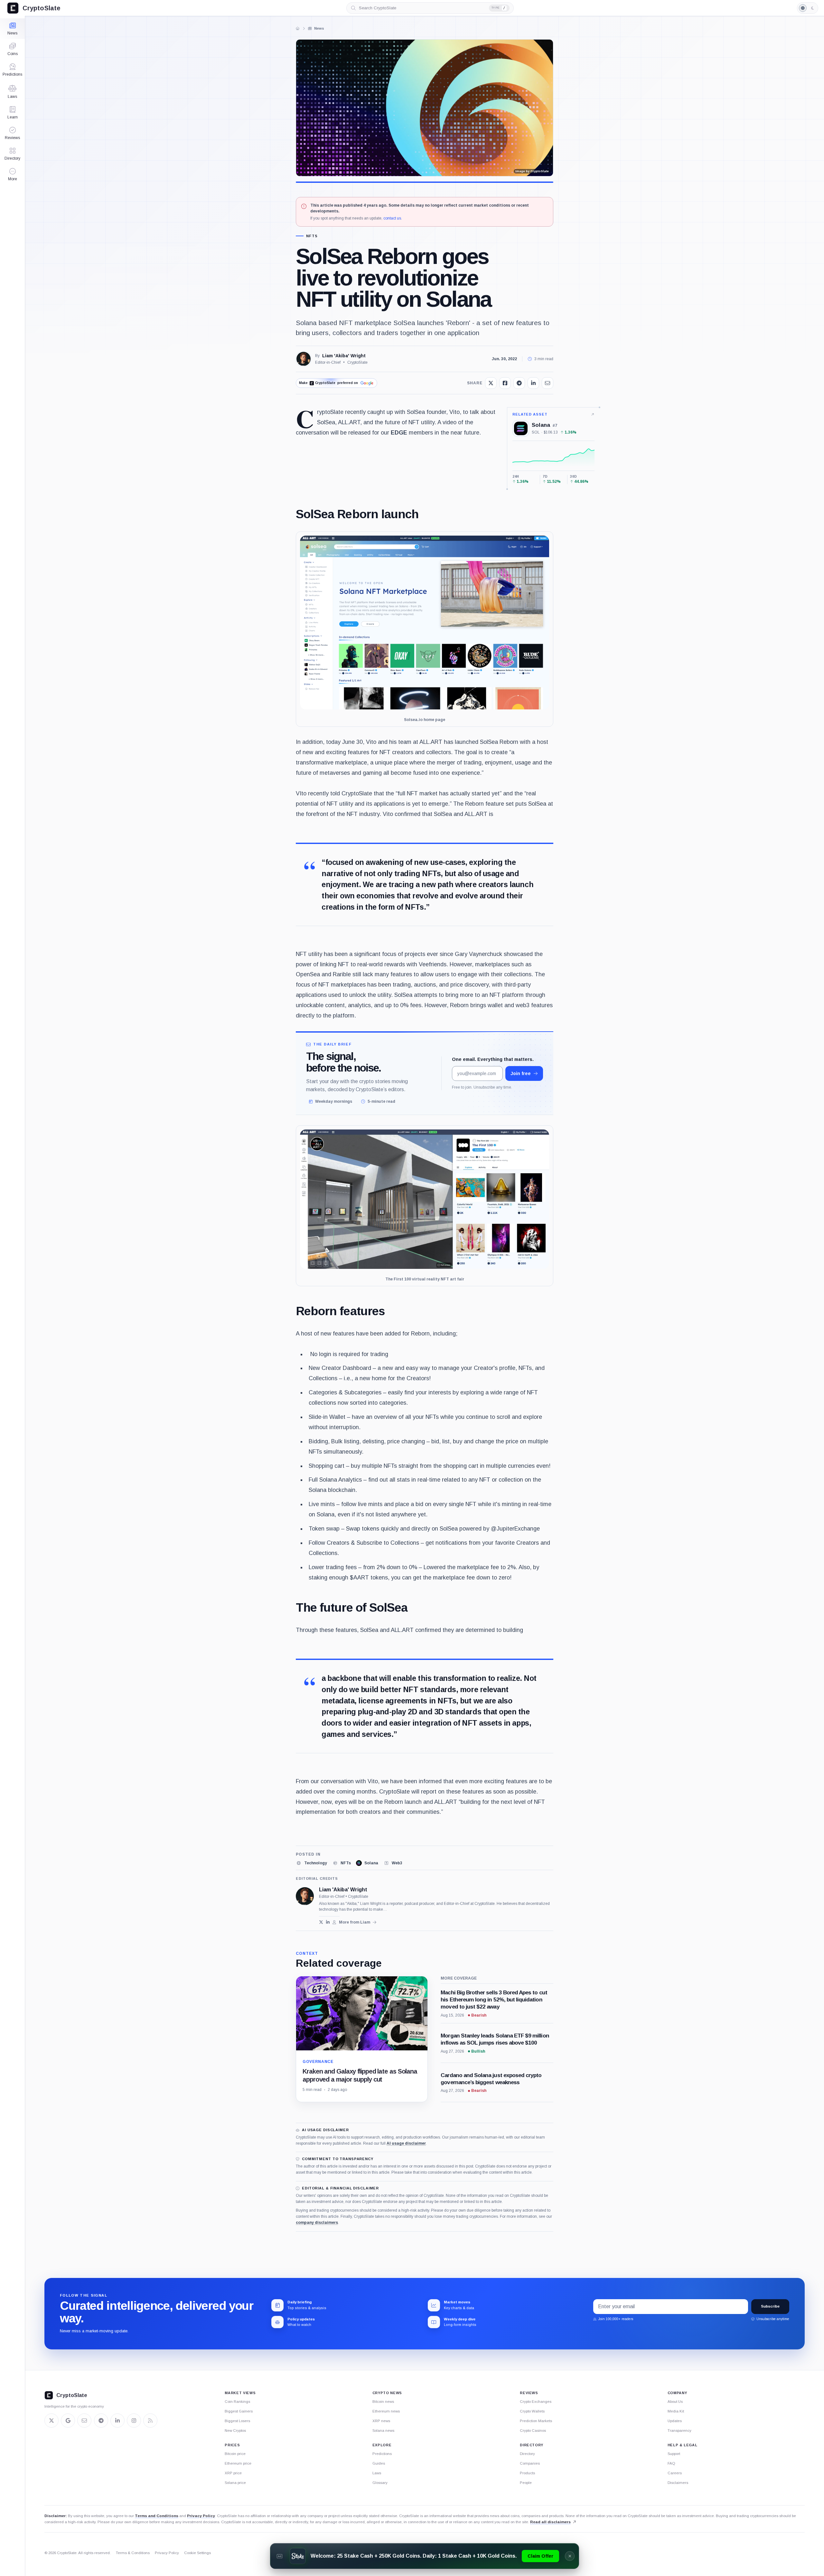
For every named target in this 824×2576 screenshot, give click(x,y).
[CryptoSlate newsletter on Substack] (84, 2421)
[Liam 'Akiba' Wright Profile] (304, 359)
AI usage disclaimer (406, 2143)
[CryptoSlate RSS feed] (150, 2421)
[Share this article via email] (548, 383)
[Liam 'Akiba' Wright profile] (305, 1896)
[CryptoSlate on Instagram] (134, 2421)
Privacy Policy (201, 2516)
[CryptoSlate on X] (51, 2421)
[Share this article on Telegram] (519, 383)
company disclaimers (317, 2223)
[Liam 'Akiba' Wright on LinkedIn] (328, 1922)
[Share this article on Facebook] (505, 383)
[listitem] (311, 1863)
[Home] (298, 28)
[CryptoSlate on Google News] (68, 2421)
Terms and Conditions (157, 2516)
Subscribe (770, 2306)
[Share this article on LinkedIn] (533, 383)
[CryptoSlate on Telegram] (101, 2421)
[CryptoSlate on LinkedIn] (117, 2421)
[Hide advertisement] (570, 2556)
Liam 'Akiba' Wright (344, 356)
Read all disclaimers (550, 2522)
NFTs (312, 236)
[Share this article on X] (491, 383)
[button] (12, 174)
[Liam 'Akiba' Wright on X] (321, 1922)
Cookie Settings (197, 2553)
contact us (392, 218)
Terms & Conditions (133, 2553)
